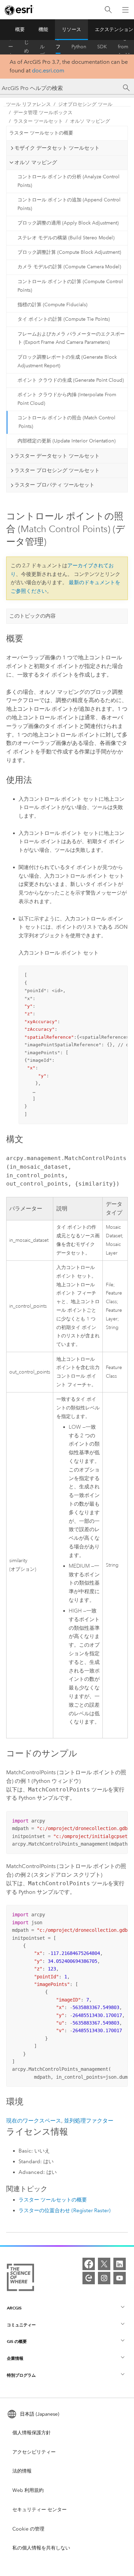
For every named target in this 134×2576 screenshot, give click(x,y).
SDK (102, 47)
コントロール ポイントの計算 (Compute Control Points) (70, 286)
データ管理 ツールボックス (43, 113)
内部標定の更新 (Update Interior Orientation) (66, 441)
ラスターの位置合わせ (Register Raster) (65, 2210)
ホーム (11, 47)
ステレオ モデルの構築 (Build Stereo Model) (66, 238)
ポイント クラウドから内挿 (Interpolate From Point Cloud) (67, 399)
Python (79, 47)
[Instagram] (104, 2278)
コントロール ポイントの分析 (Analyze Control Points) (69, 181)
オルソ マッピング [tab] (36, 162)
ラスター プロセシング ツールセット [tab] (57, 470)
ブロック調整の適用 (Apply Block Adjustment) (68, 223)
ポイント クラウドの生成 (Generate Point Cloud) (71, 380)
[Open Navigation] (125, 10)
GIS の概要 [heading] (17, 2341)
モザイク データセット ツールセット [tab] (57, 148)
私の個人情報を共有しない (41, 2548)
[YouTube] (120, 2278)
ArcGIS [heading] (14, 2308)
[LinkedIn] (120, 2264)
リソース (71, 29)
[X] (104, 2264)
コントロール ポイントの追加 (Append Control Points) (69, 204)
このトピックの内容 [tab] (32, 616)
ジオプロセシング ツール (85, 104)
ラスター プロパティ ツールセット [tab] (54, 485)
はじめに (26, 47)
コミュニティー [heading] (21, 2325)
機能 (43, 29)
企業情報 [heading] (15, 2358)
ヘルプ (42, 47)
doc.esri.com (48, 71)
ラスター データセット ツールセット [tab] (57, 456)
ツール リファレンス (58, 47)
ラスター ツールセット (38, 121)
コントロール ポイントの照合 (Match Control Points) (66, 422)
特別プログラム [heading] (21, 2375)
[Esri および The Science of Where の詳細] (20, 2279)
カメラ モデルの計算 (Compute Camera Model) (69, 267)
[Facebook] (89, 2264)
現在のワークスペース (34, 2121)
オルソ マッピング (90, 121)
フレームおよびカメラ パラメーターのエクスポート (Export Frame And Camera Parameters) (71, 338)
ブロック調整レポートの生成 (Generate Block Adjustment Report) (67, 361)
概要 (20, 29)
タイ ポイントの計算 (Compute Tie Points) (64, 319)
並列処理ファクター (89, 2121)
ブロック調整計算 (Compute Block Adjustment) (69, 252)
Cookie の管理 (28, 2529)
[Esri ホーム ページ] (19, 10)
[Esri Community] (89, 2278)
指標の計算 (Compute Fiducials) (52, 305)
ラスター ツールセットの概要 (41, 133)
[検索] (108, 10)
